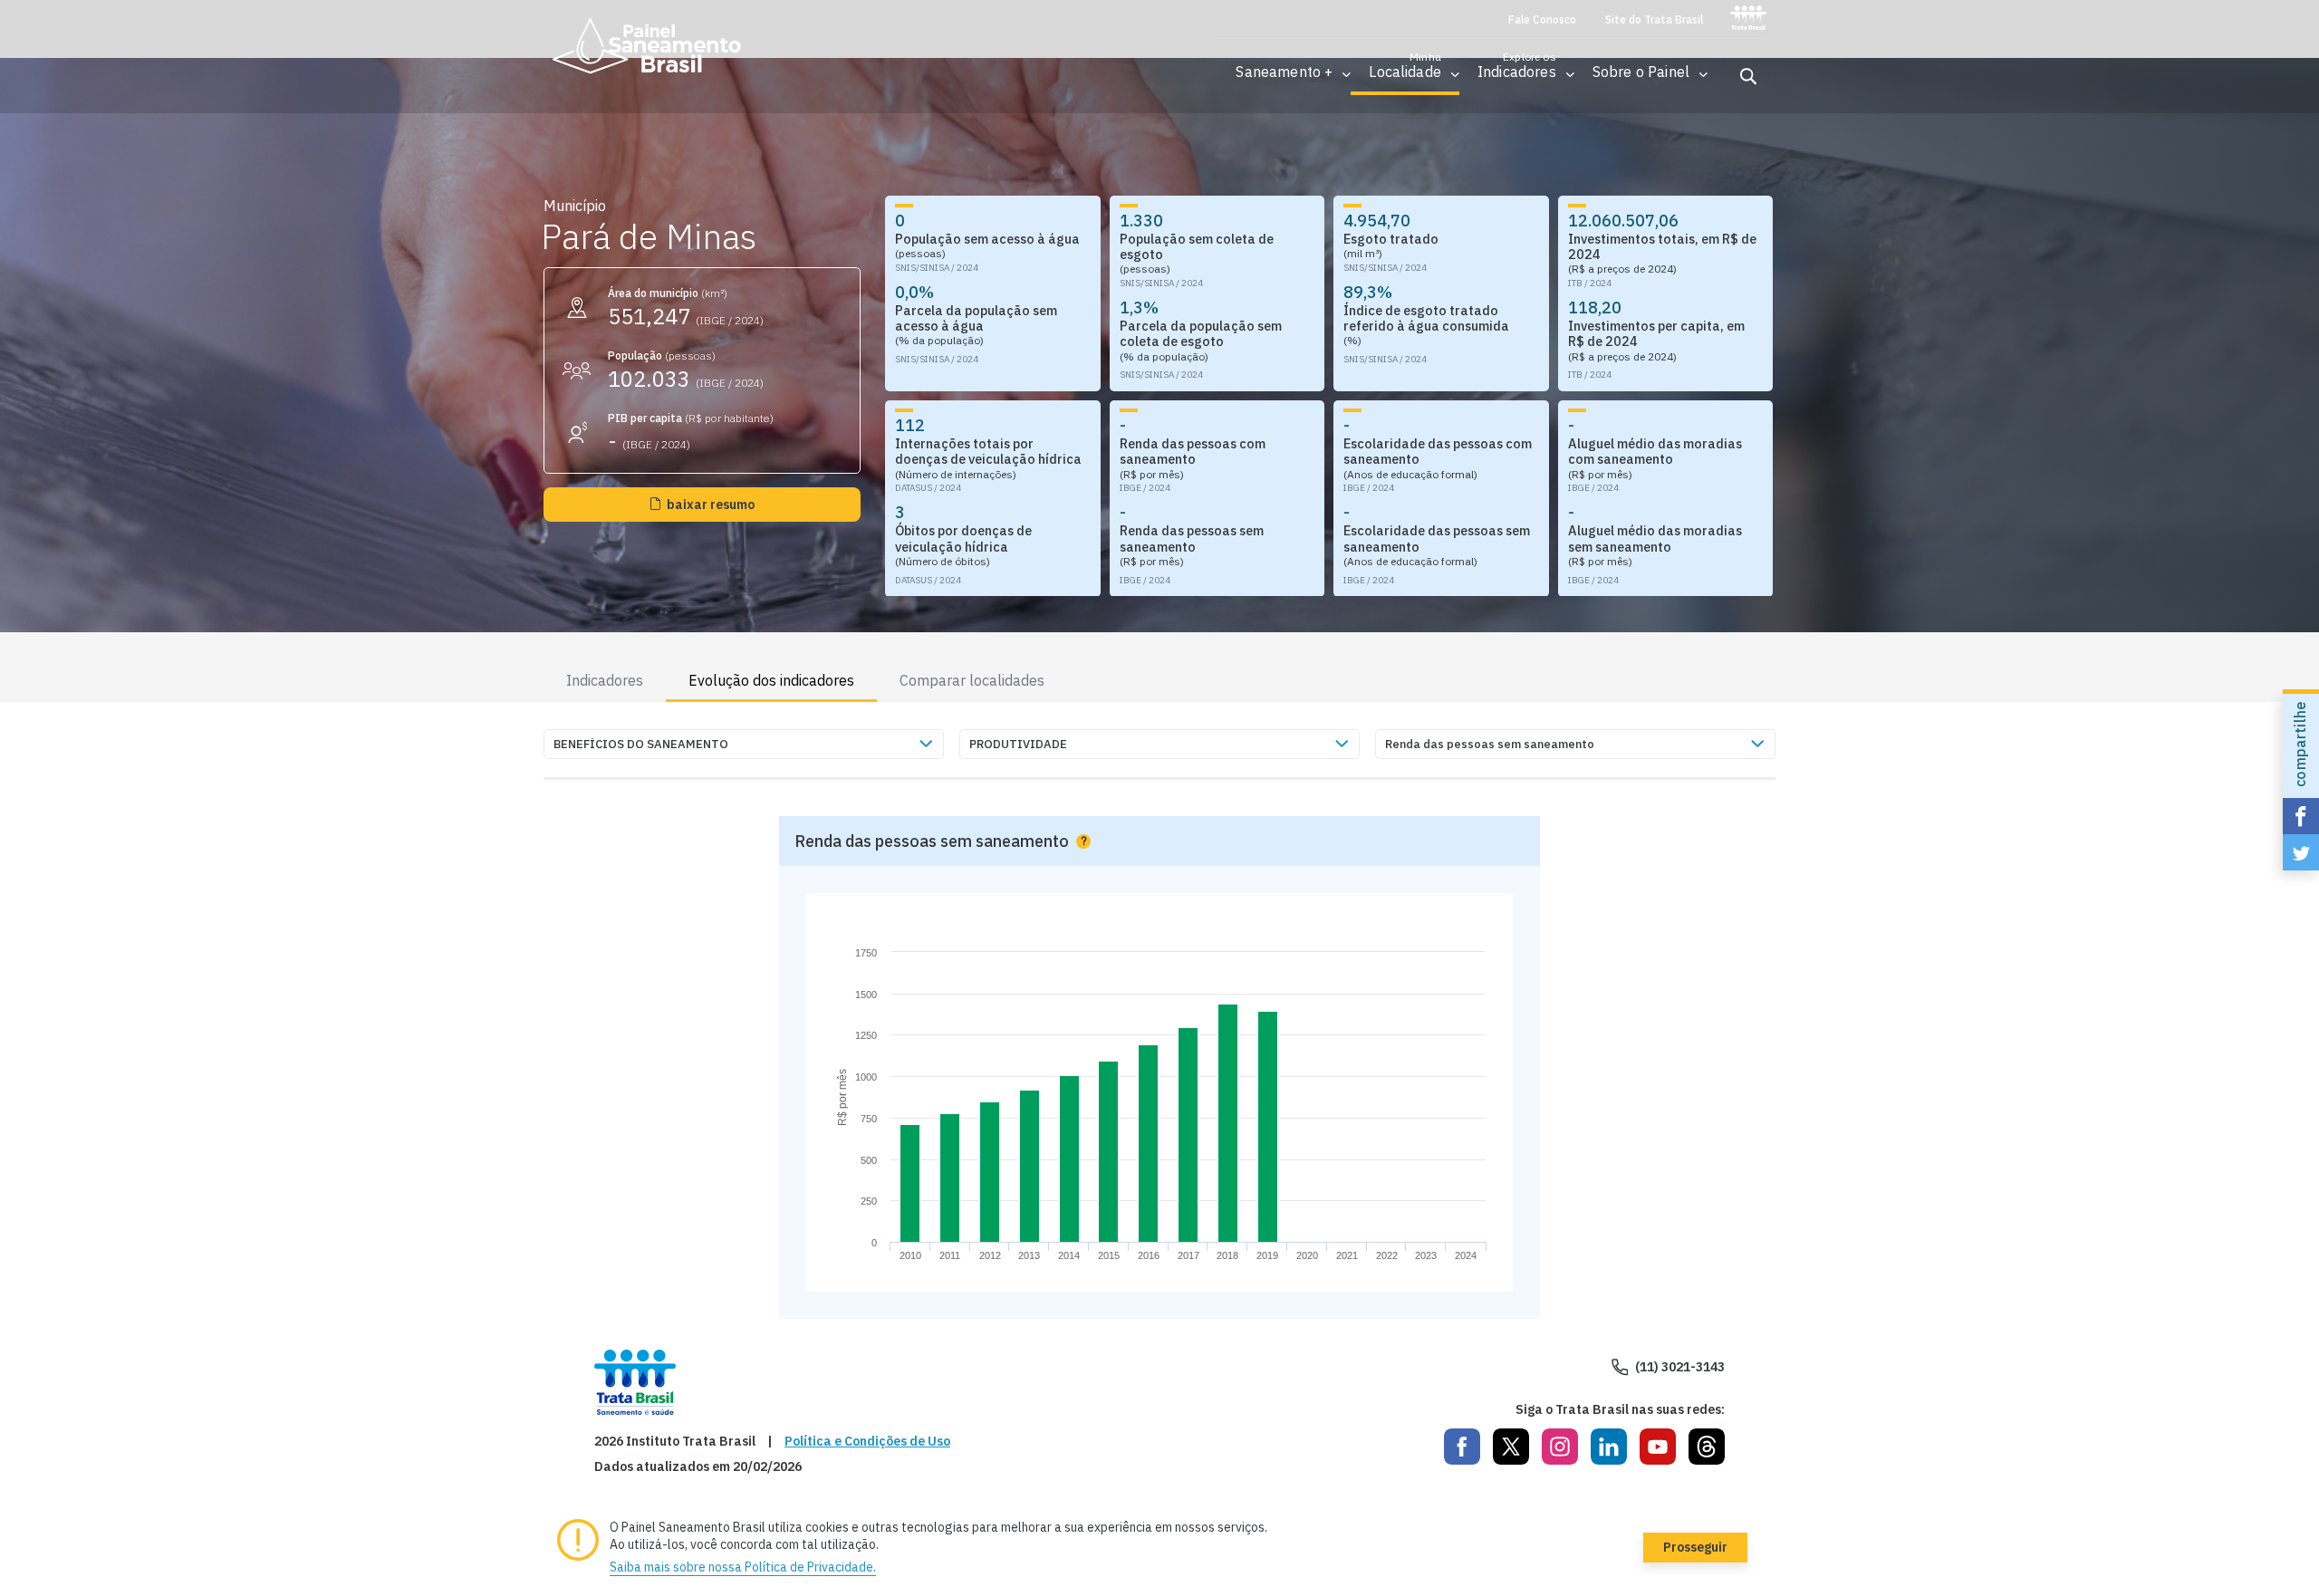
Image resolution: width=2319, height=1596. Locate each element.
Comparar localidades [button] (972, 680)
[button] (1284, 72)
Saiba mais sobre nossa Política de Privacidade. (743, 1567)
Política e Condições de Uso (867, 1442)
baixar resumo (711, 505)
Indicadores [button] (605, 680)
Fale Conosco (1542, 20)
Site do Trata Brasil (1654, 20)
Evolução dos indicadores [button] (771, 680)
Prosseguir (1695, 1547)
